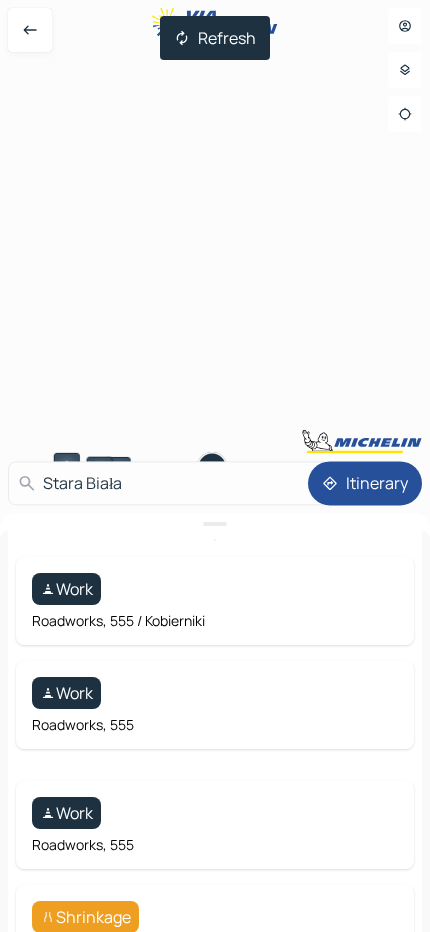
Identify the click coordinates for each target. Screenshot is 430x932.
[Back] (30, 30)
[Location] (405, 114)
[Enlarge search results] (215, 524)
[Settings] (405, 70)
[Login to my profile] (405, 26)
